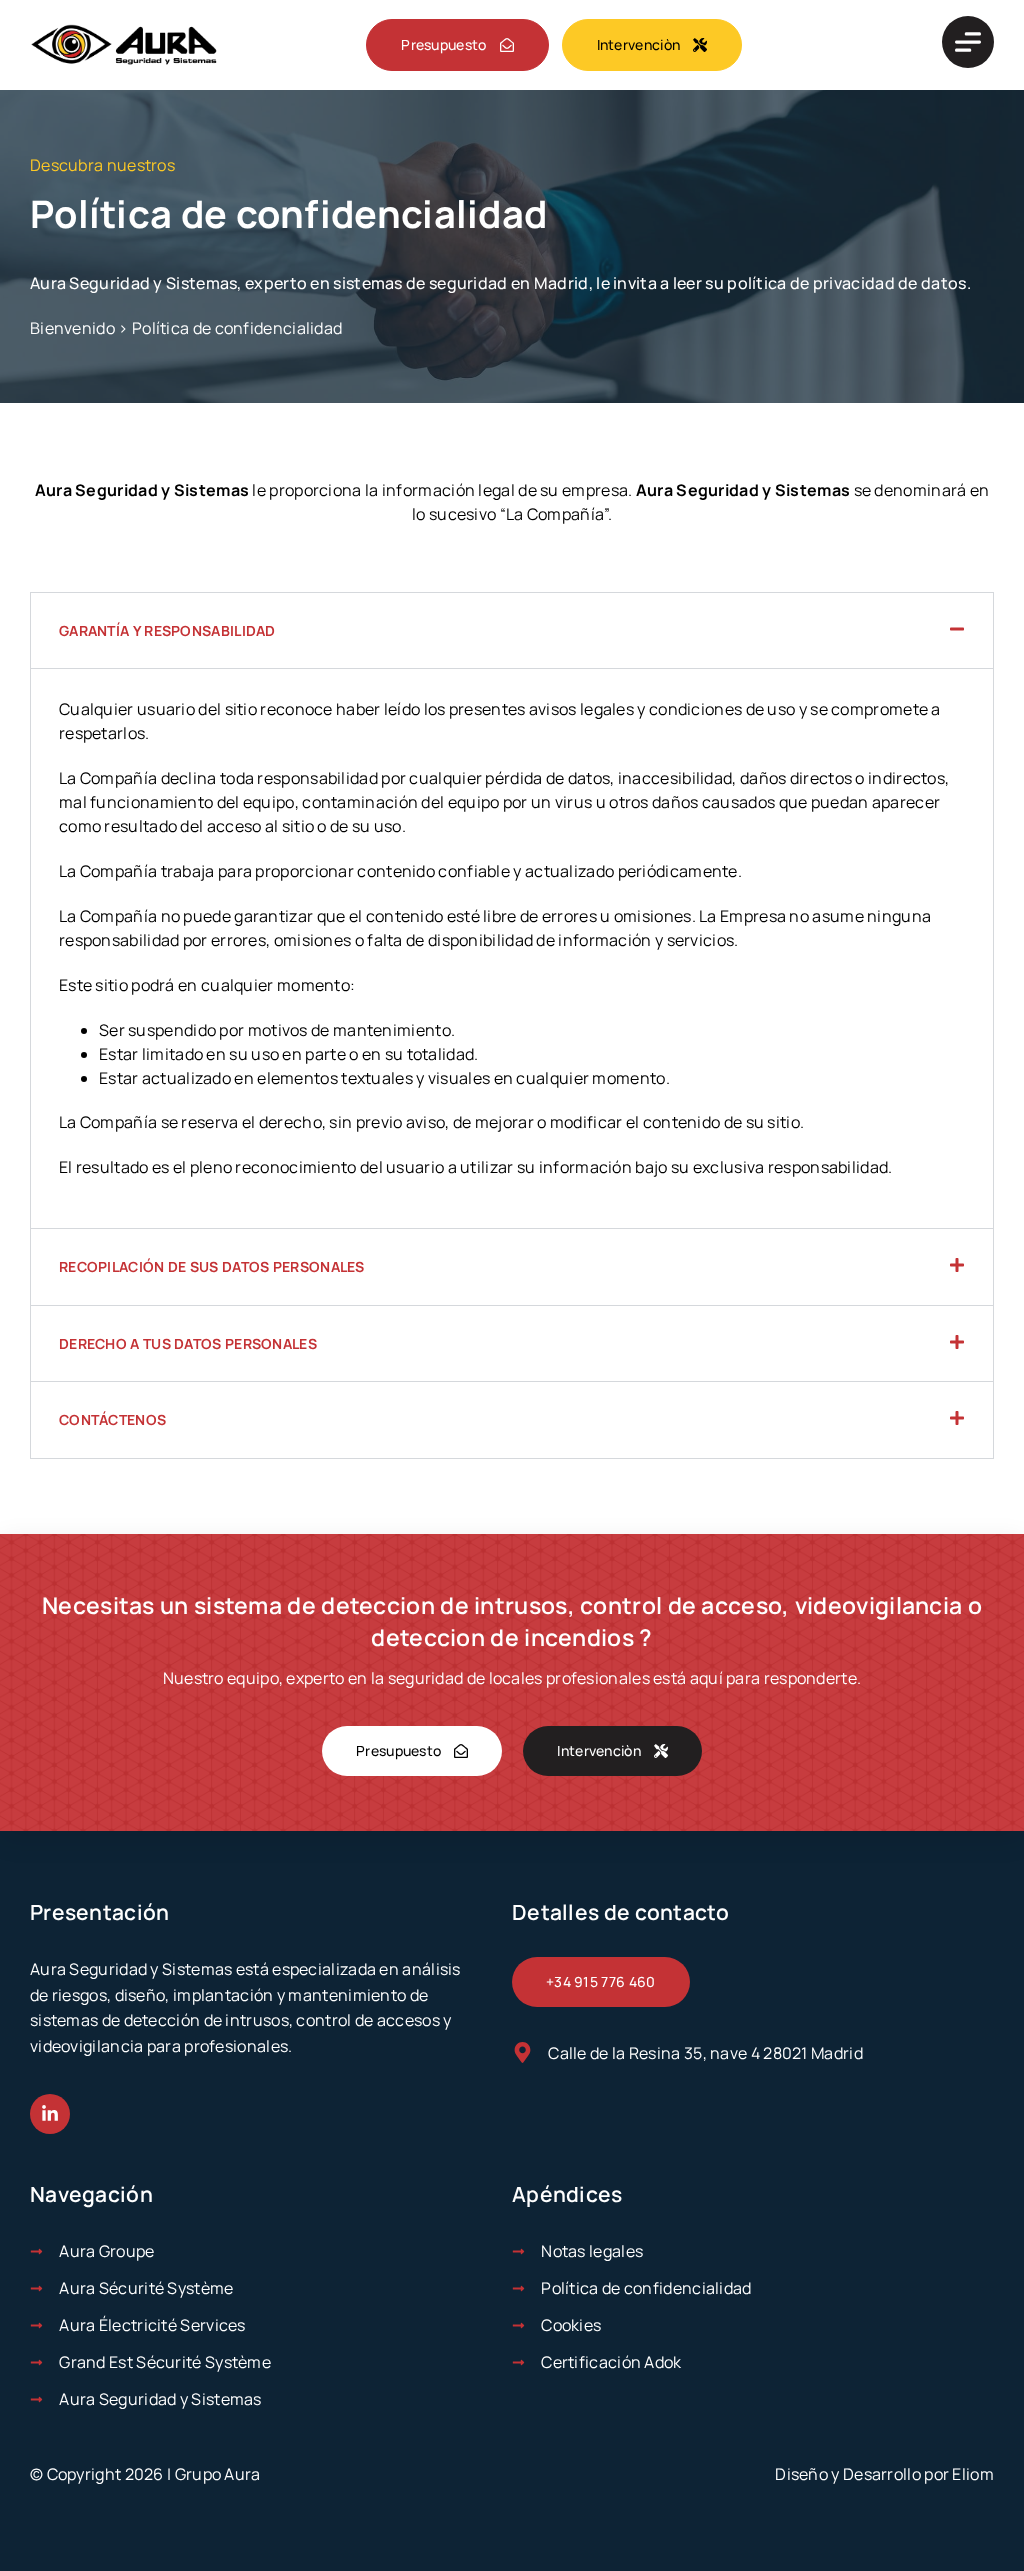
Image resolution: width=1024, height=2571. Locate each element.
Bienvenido (72, 328)
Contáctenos (112, 1419)
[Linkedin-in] (50, 2114)
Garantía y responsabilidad (167, 630)
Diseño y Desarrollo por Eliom (884, 2474)
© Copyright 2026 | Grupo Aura (145, 2474)
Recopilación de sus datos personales (212, 1266)
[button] (512, 631)
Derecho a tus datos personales (188, 1343)
